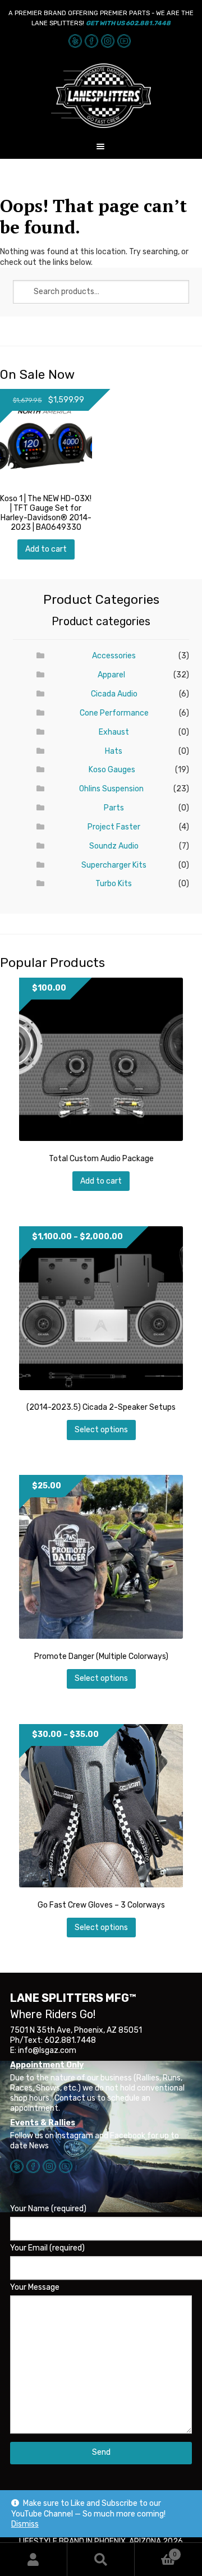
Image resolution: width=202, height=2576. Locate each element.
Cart (156, 2550)
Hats (114, 751)
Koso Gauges (112, 770)
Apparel (111, 675)
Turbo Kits (114, 884)
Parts (114, 808)
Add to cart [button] (46, 549)
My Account (34, 2559)
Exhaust (114, 732)
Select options (101, 1430)
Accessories (114, 656)
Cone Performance (114, 713)
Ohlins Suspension (111, 789)
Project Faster (114, 827)
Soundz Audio (114, 846)
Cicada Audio (114, 694)
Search (101, 2559)
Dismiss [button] (25, 2524)
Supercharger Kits (114, 865)
